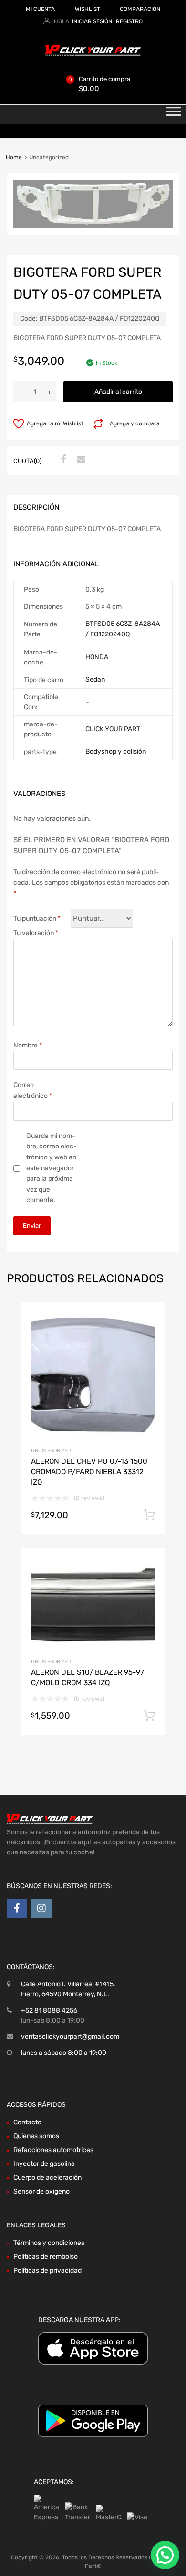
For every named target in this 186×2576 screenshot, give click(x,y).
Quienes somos (36, 2136)
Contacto (27, 2122)
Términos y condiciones (49, 2243)
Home (14, 157)
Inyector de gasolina (44, 2164)
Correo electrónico (33, 1090)
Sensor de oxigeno (41, 2191)
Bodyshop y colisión (116, 751)
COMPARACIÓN (140, 9)
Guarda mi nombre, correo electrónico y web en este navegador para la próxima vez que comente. (52, 1168)
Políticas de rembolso (46, 2257)
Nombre (28, 1045)
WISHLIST (88, 9)
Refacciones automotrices (53, 2150)
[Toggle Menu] (174, 114)
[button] (165, 2555)
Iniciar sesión (92, 21)
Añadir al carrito (118, 392)
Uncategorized (51, 1451)
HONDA (97, 657)
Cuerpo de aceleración (47, 2178)
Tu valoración (36, 933)
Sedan (95, 679)
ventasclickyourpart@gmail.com (70, 2037)
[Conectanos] (17, 1908)
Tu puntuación (37, 919)
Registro (129, 21)
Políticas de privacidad (47, 2270)
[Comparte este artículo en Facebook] (62, 460)
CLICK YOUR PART (113, 729)
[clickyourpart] (93, 54)
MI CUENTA (40, 9)
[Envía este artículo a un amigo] (80, 460)
